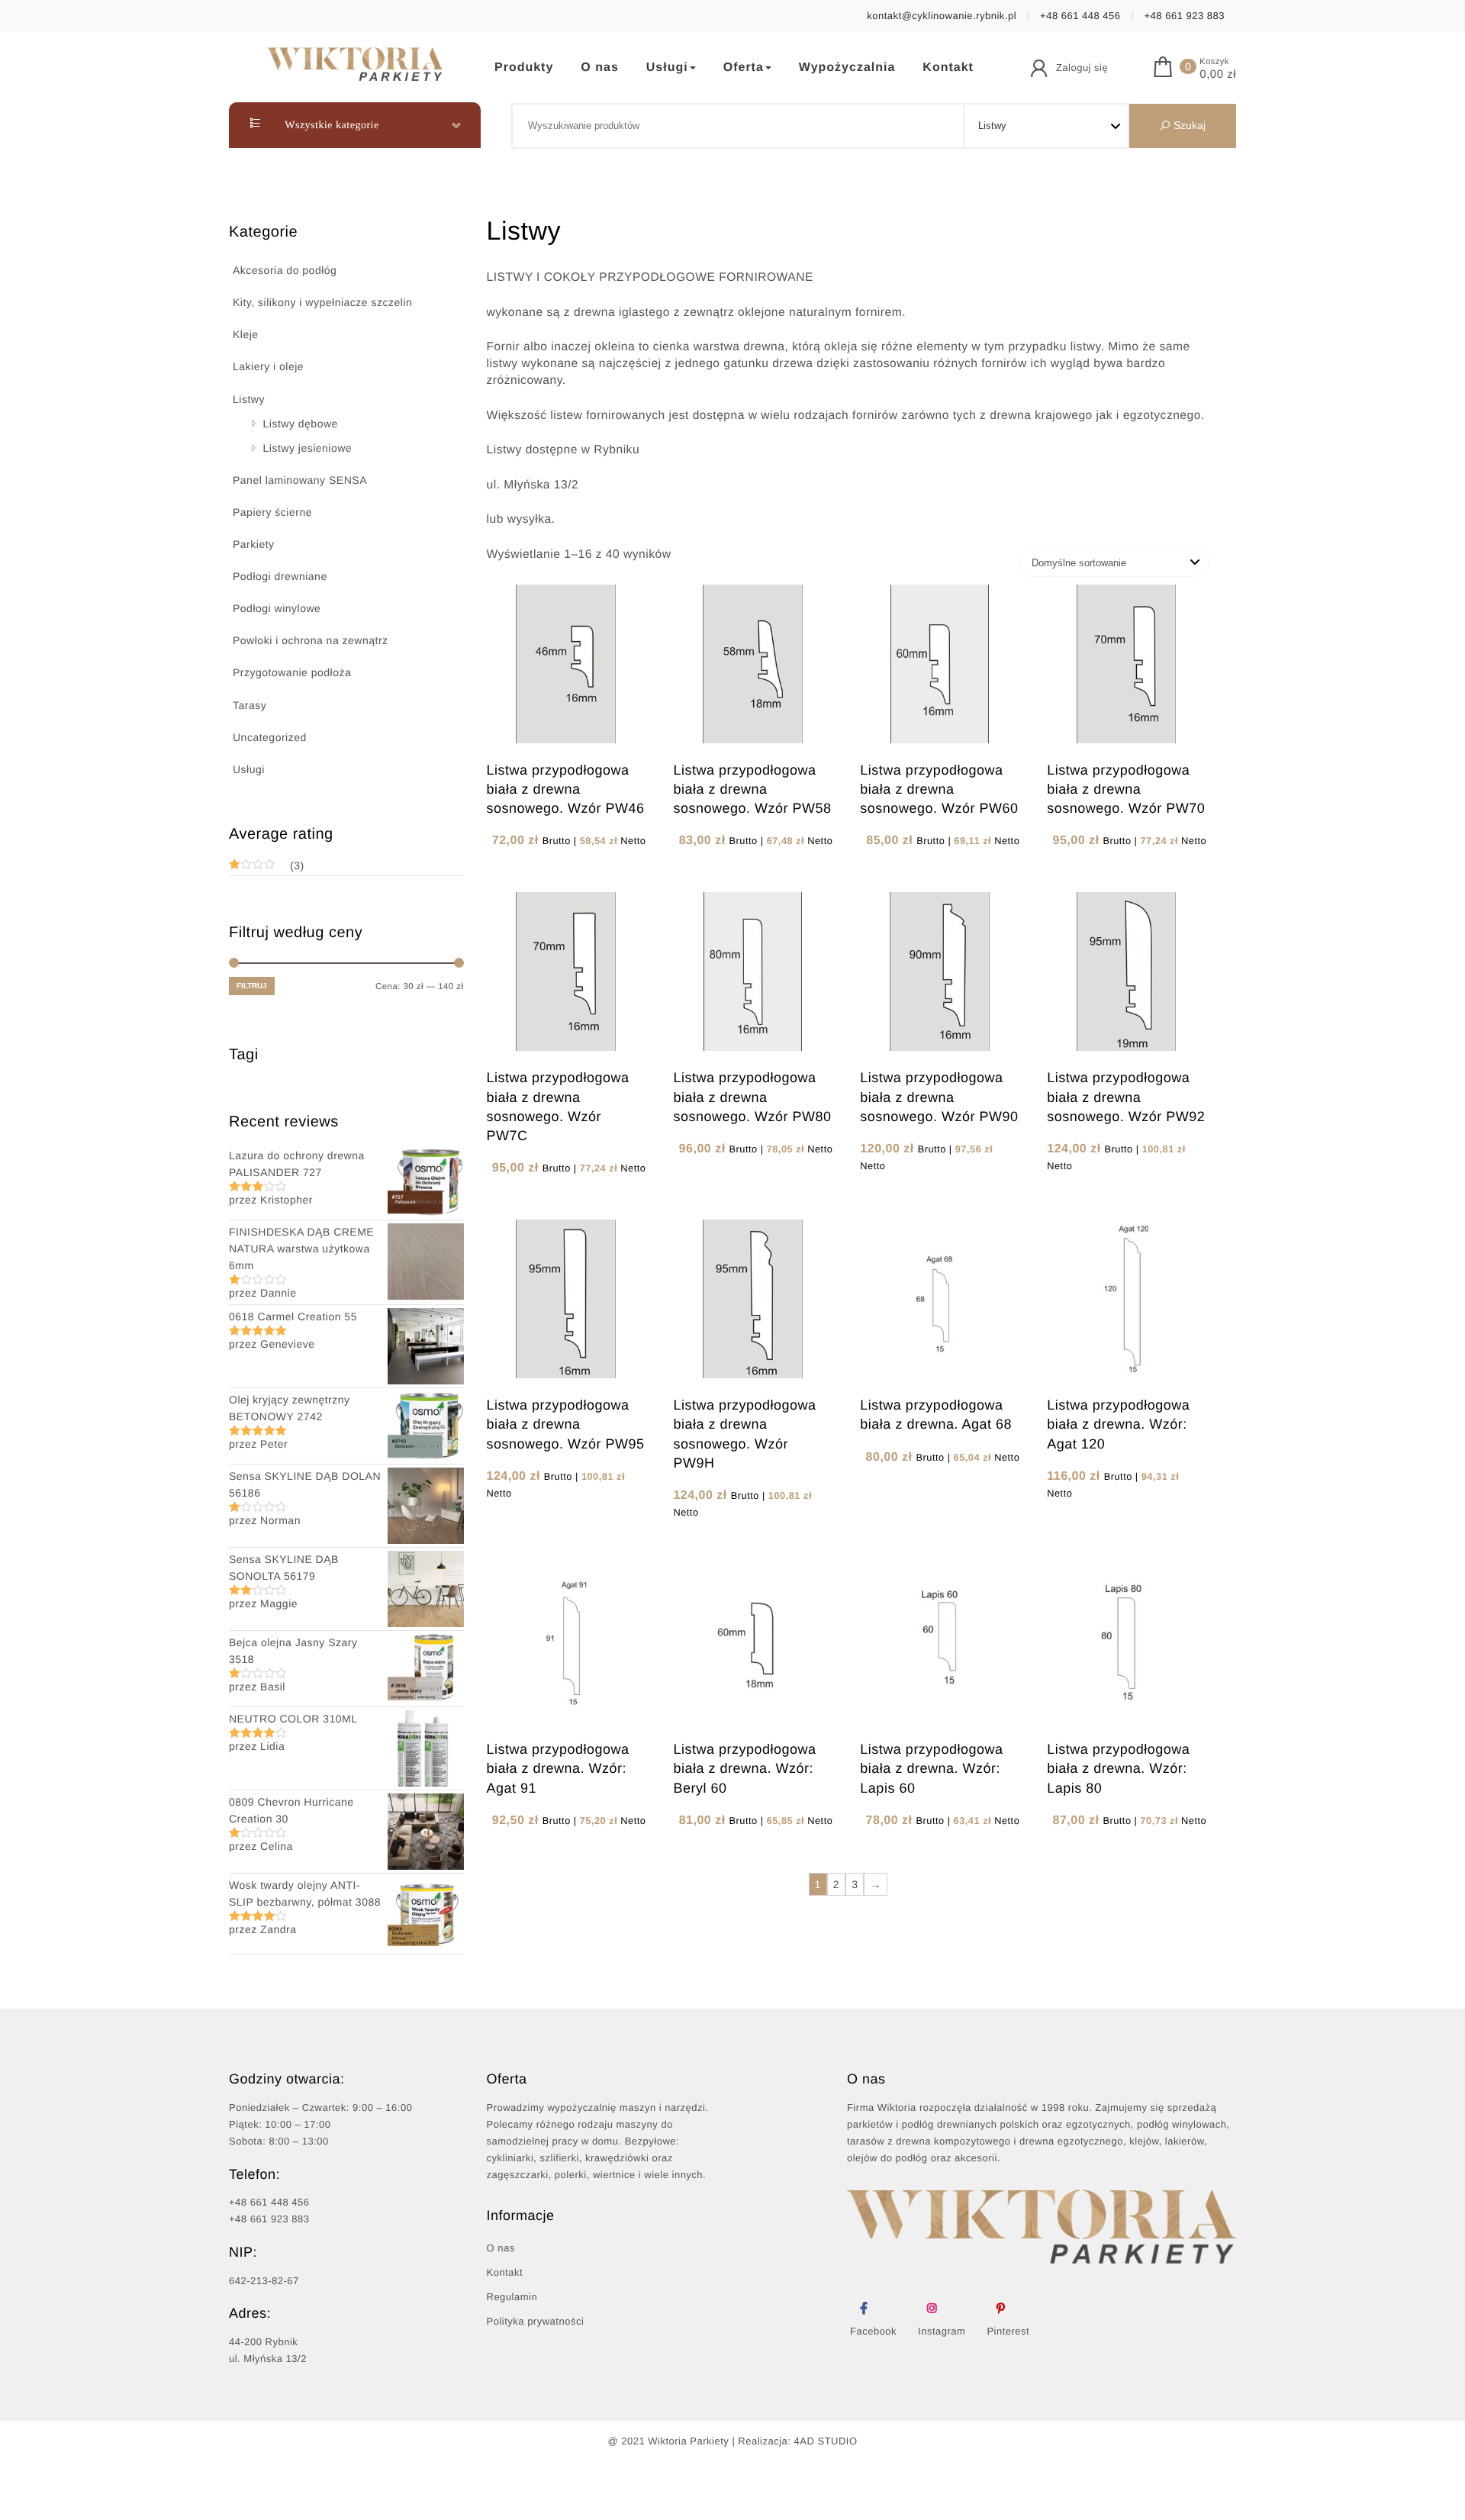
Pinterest (1008, 2331)
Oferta (744, 68)
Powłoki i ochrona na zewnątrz (311, 640)
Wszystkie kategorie (331, 126)
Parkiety (254, 544)
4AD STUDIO (826, 2441)
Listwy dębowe (301, 424)
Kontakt (948, 68)
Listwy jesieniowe (308, 448)
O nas (599, 68)
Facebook (873, 2331)
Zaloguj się (1082, 68)
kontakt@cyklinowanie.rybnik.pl (942, 16)
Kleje (246, 334)
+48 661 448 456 (1080, 16)
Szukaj (1188, 125)
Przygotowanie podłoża (292, 672)
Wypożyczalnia (847, 68)
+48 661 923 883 (1185, 16)
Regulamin (512, 2297)
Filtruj (252, 986)
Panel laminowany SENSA (300, 480)
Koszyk (1214, 62)
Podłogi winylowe (277, 608)
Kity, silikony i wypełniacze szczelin (322, 302)
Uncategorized (270, 737)
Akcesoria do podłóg (285, 270)
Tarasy (250, 705)
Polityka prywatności (536, 2321)
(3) (267, 867)
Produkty (524, 68)
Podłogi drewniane (280, 576)
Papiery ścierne (272, 512)
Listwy (249, 399)
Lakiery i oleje (268, 366)
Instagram (942, 2331)
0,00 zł (1218, 75)
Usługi (667, 68)
